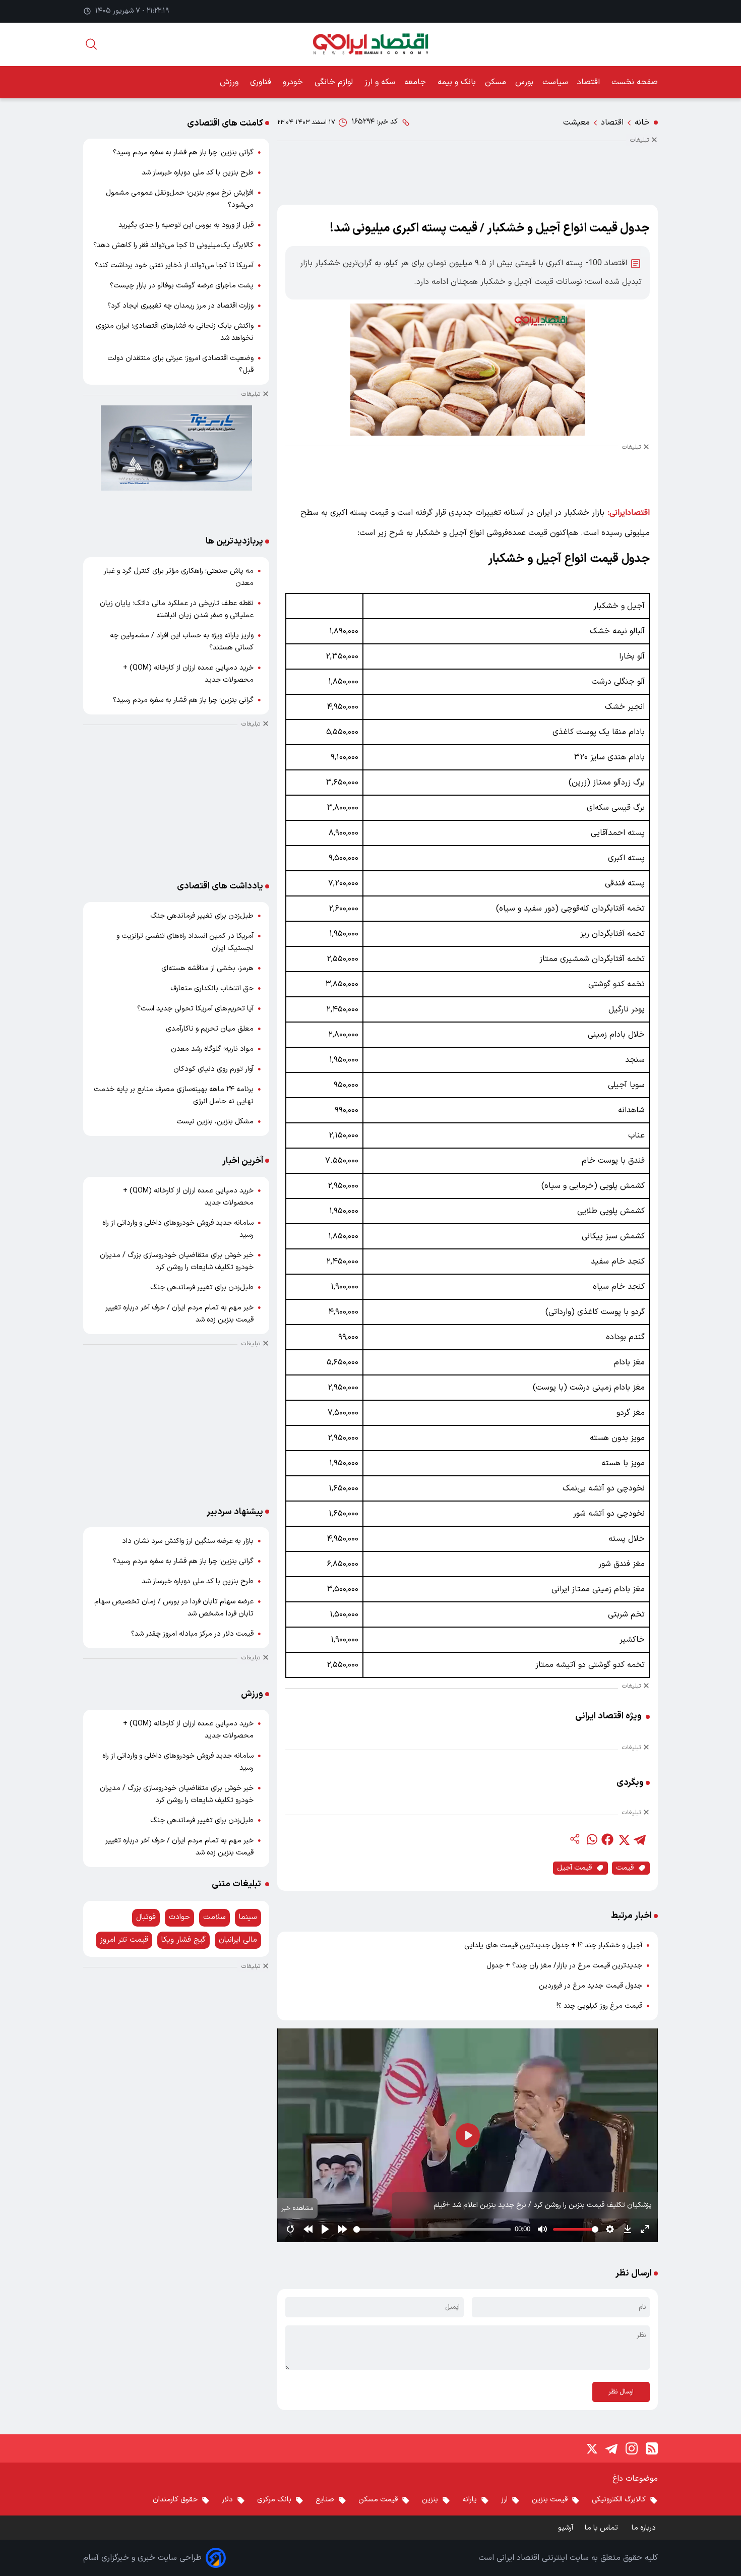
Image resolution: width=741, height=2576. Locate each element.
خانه (642, 123)
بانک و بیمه (457, 82)
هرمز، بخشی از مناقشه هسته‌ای (207, 968)
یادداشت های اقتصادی (220, 886)
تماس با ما (602, 2528)
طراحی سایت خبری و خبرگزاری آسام (142, 2558)
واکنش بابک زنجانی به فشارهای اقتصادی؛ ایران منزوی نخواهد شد (175, 332)
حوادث (179, 1917)
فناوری (262, 82)
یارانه (470, 2500)
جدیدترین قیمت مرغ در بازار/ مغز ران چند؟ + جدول (564, 1966)
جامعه (416, 82)
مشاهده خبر (297, 2208)
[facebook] (607, 1839)
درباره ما (645, 2528)
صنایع (325, 2500)
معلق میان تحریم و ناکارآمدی (210, 1029)
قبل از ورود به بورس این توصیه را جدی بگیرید (186, 225)
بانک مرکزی (274, 2500)
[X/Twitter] (591, 2448)
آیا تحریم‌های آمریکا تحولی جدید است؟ (195, 1009)
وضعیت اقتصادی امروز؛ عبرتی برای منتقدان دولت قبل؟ (180, 364)
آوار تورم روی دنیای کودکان (213, 1069)
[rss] (652, 2448)
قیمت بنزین (550, 2500)
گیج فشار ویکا (183, 1940)
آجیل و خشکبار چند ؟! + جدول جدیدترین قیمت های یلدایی (553, 1945)
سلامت (214, 1917)
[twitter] (624, 1839)
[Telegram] (611, 2448)
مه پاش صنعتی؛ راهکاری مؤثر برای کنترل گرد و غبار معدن (179, 577)
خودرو (294, 82)
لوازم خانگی (335, 82)
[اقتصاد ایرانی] (370, 44)
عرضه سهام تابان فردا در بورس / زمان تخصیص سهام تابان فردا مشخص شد (174, 1608)
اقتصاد (590, 82)
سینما (248, 1917)
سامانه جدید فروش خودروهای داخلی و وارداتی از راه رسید (178, 1229)
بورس (524, 82)
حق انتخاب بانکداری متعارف (212, 989)
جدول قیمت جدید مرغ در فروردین (591, 1986)
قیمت (625, 1868)
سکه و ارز (380, 82)
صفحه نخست (635, 82)
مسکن (496, 82)
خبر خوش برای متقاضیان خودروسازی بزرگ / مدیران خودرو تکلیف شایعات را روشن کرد (177, 1261)
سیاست (555, 82)
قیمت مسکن (378, 2500)
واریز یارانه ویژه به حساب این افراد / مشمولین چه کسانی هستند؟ (182, 642)
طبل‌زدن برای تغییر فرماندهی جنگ (202, 916)
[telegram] (640, 1839)
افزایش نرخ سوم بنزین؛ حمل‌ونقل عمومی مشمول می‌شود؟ (180, 199)
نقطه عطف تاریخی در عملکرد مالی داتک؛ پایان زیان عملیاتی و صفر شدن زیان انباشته (177, 609)
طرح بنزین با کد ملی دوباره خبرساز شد (198, 173)
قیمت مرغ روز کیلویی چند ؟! (599, 2006)
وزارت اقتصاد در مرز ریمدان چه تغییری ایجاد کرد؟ (180, 306)
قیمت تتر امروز (124, 1940)
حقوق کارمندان (175, 2500)
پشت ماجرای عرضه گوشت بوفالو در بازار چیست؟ (182, 286)
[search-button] (91, 44)
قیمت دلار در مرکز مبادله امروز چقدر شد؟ (192, 1634)
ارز (504, 2500)
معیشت (576, 123)
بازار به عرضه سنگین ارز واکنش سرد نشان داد (188, 1541)
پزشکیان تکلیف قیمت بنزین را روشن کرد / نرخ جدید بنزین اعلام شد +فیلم (543, 2205)
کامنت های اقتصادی (225, 123)
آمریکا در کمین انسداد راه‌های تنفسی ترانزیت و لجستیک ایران (185, 942)
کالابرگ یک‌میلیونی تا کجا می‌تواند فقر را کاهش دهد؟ (173, 245)
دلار (227, 2500)
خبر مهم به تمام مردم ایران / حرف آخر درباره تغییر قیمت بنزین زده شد (179, 1314)
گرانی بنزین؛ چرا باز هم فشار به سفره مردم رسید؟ (183, 153)
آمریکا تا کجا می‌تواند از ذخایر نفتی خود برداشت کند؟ (174, 265)
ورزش (230, 82)
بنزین (430, 2500)
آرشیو (566, 2528)
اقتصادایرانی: (629, 513)
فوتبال (146, 1917)
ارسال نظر (621, 2392)
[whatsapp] (591, 1839)
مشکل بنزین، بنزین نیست (215, 1122)
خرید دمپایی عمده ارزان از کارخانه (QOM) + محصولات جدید (188, 674)
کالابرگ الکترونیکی (619, 2500)
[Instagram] (632, 2448)
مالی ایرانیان (238, 1940)
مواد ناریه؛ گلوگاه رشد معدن (212, 1049)
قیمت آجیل (574, 1868)
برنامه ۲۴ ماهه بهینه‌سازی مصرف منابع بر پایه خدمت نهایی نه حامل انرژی (174, 1095)
